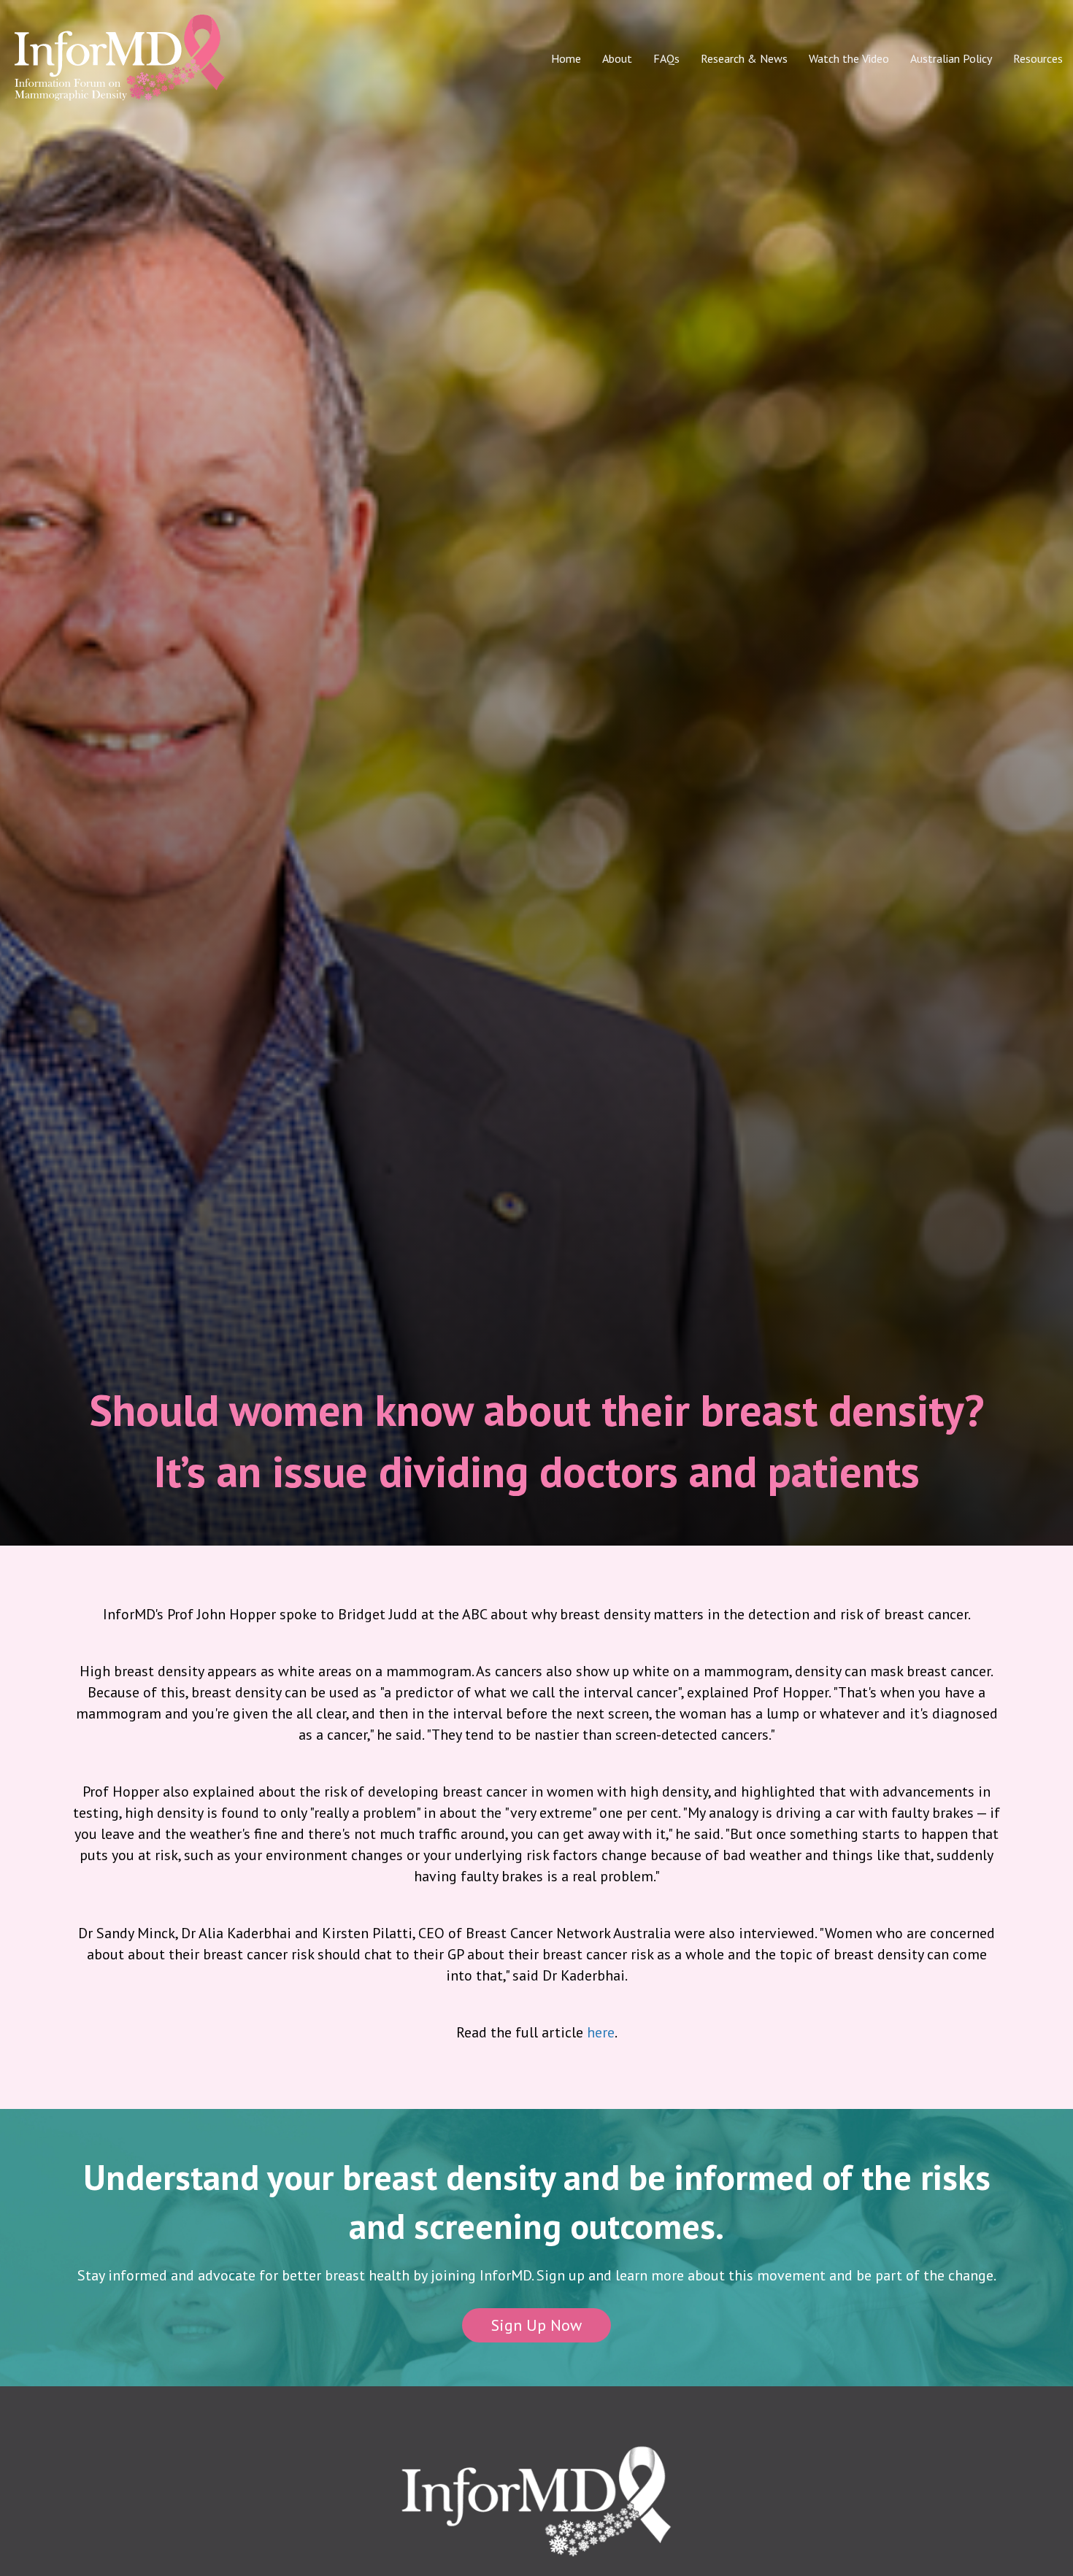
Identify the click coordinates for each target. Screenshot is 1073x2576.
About (617, 58)
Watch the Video (849, 58)
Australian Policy (951, 58)
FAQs (666, 58)
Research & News (744, 58)
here (601, 2032)
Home (566, 58)
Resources (1038, 58)
